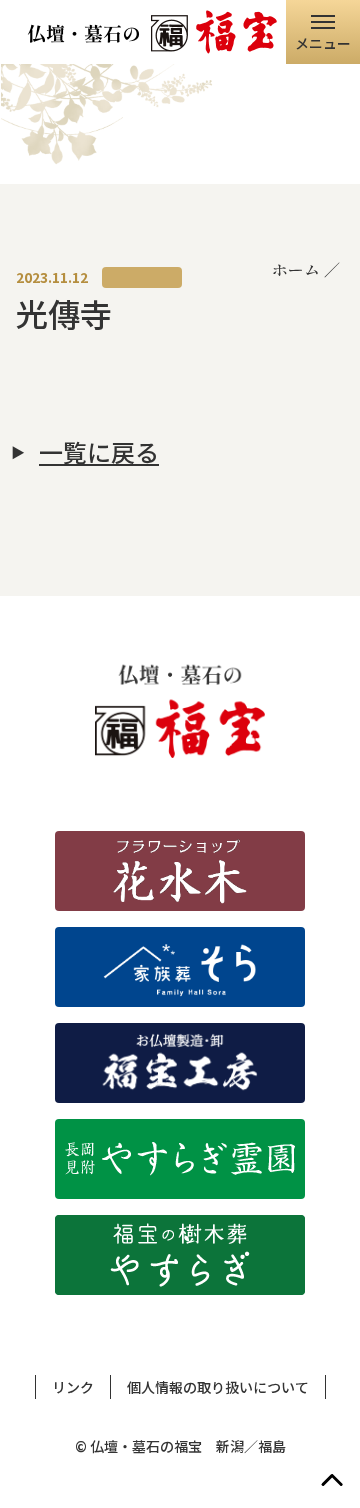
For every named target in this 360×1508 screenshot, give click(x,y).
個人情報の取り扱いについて (218, 1387)
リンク (73, 1387)
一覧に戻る (99, 452)
